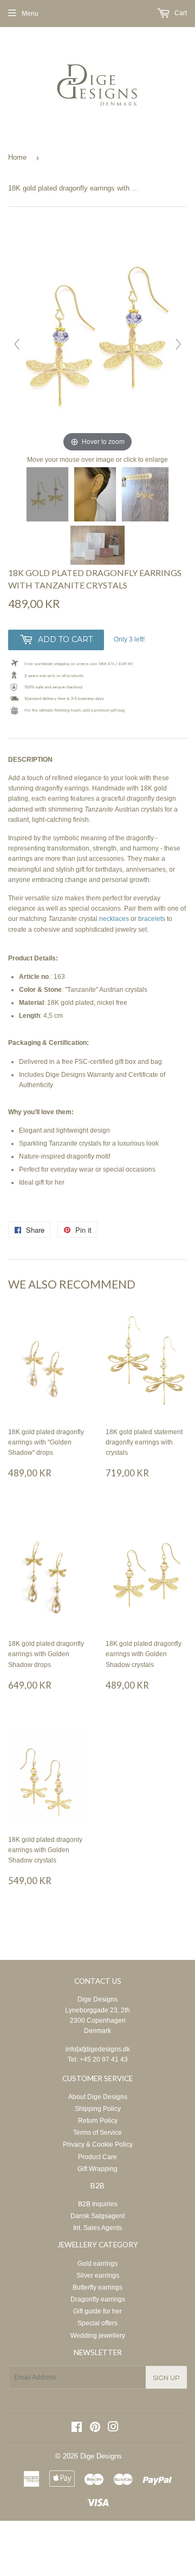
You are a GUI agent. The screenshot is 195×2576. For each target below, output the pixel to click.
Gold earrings (97, 2264)
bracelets (152, 919)
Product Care (97, 2157)
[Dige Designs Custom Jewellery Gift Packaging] (97, 545)
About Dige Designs (98, 2097)
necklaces (115, 919)
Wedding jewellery (98, 2336)
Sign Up (166, 2378)
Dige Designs (97, 1999)
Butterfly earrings (97, 2287)
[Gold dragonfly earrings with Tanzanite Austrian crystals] (47, 494)
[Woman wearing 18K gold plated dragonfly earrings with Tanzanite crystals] (95, 494)
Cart (180, 13)
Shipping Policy (98, 2109)
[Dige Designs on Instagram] (113, 2429)
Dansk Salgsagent (97, 2216)
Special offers (97, 2323)
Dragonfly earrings (98, 2299)
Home (17, 157)
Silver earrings (98, 2276)
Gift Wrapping (97, 2169)
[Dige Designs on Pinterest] (95, 2429)
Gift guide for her (97, 2311)
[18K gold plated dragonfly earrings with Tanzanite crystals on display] (145, 494)
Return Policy (98, 2121)
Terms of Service (97, 2133)
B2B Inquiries (98, 2204)
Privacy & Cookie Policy (98, 2145)
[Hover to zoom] (97, 338)
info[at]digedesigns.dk (98, 2049)
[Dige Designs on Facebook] (77, 2429)
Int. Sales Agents (97, 2228)
